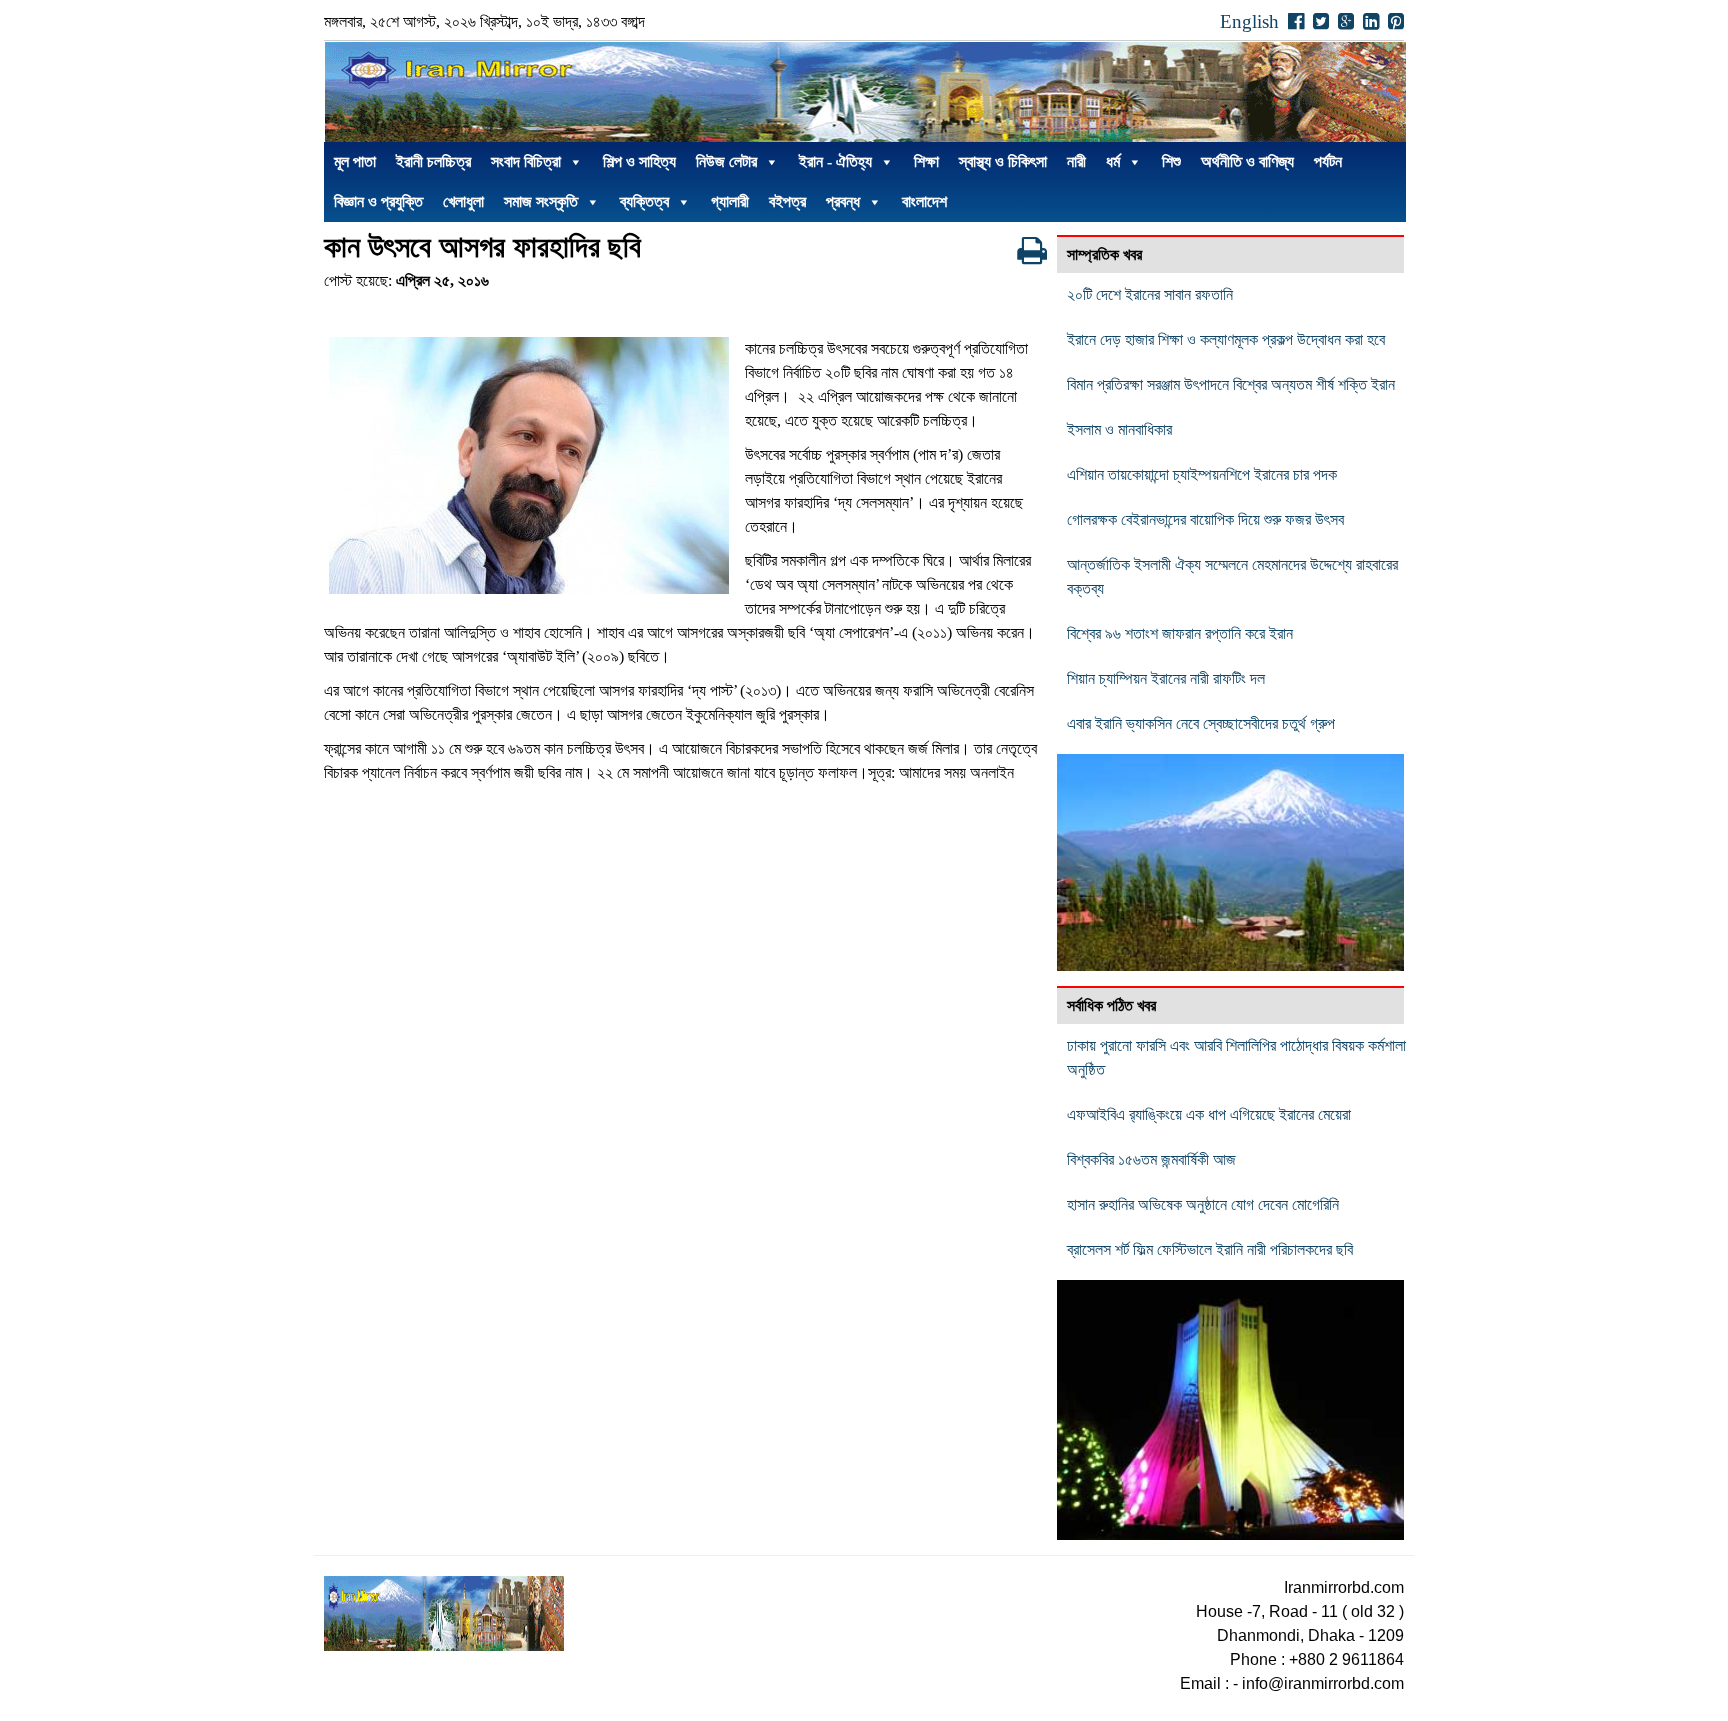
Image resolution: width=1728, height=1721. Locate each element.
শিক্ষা (926, 161)
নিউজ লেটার (726, 161)
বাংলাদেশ (924, 201)
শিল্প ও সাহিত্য (639, 161)
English (1249, 21)
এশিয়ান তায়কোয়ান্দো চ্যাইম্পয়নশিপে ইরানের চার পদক (1202, 474)
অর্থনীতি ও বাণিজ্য (1247, 161)
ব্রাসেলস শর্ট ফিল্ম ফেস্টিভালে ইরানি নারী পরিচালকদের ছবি (1210, 1249)
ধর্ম (1113, 161)
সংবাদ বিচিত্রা (526, 161)
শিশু (1171, 161)
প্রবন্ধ (843, 201)
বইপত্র (787, 201)
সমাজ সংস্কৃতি (541, 201)
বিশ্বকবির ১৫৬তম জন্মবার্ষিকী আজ (1151, 1159)
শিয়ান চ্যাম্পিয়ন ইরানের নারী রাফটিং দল (1166, 678)
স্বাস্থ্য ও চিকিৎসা (1003, 161)
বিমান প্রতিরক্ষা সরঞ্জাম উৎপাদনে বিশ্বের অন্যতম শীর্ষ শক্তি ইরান (1231, 384)
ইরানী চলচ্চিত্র (433, 161)
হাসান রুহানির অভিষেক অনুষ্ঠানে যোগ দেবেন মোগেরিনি (1203, 1204)
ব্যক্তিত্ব (644, 201)
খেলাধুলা (463, 201)
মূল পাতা (355, 161)
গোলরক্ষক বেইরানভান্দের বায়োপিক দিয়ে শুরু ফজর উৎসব (1205, 519)
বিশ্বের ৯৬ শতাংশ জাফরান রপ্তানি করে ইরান (1180, 633)
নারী (1076, 161)
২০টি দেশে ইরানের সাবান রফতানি (1150, 294)
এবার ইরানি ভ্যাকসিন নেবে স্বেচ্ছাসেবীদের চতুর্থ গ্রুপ (1201, 723)
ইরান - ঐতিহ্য (835, 161)
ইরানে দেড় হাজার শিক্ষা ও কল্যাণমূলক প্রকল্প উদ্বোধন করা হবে (1226, 339)
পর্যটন (1328, 161)
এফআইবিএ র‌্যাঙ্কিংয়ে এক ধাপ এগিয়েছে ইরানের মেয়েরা (1209, 1114)
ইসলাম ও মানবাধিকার (1119, 429)
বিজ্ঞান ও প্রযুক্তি (378, 201)
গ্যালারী (730, 201)
